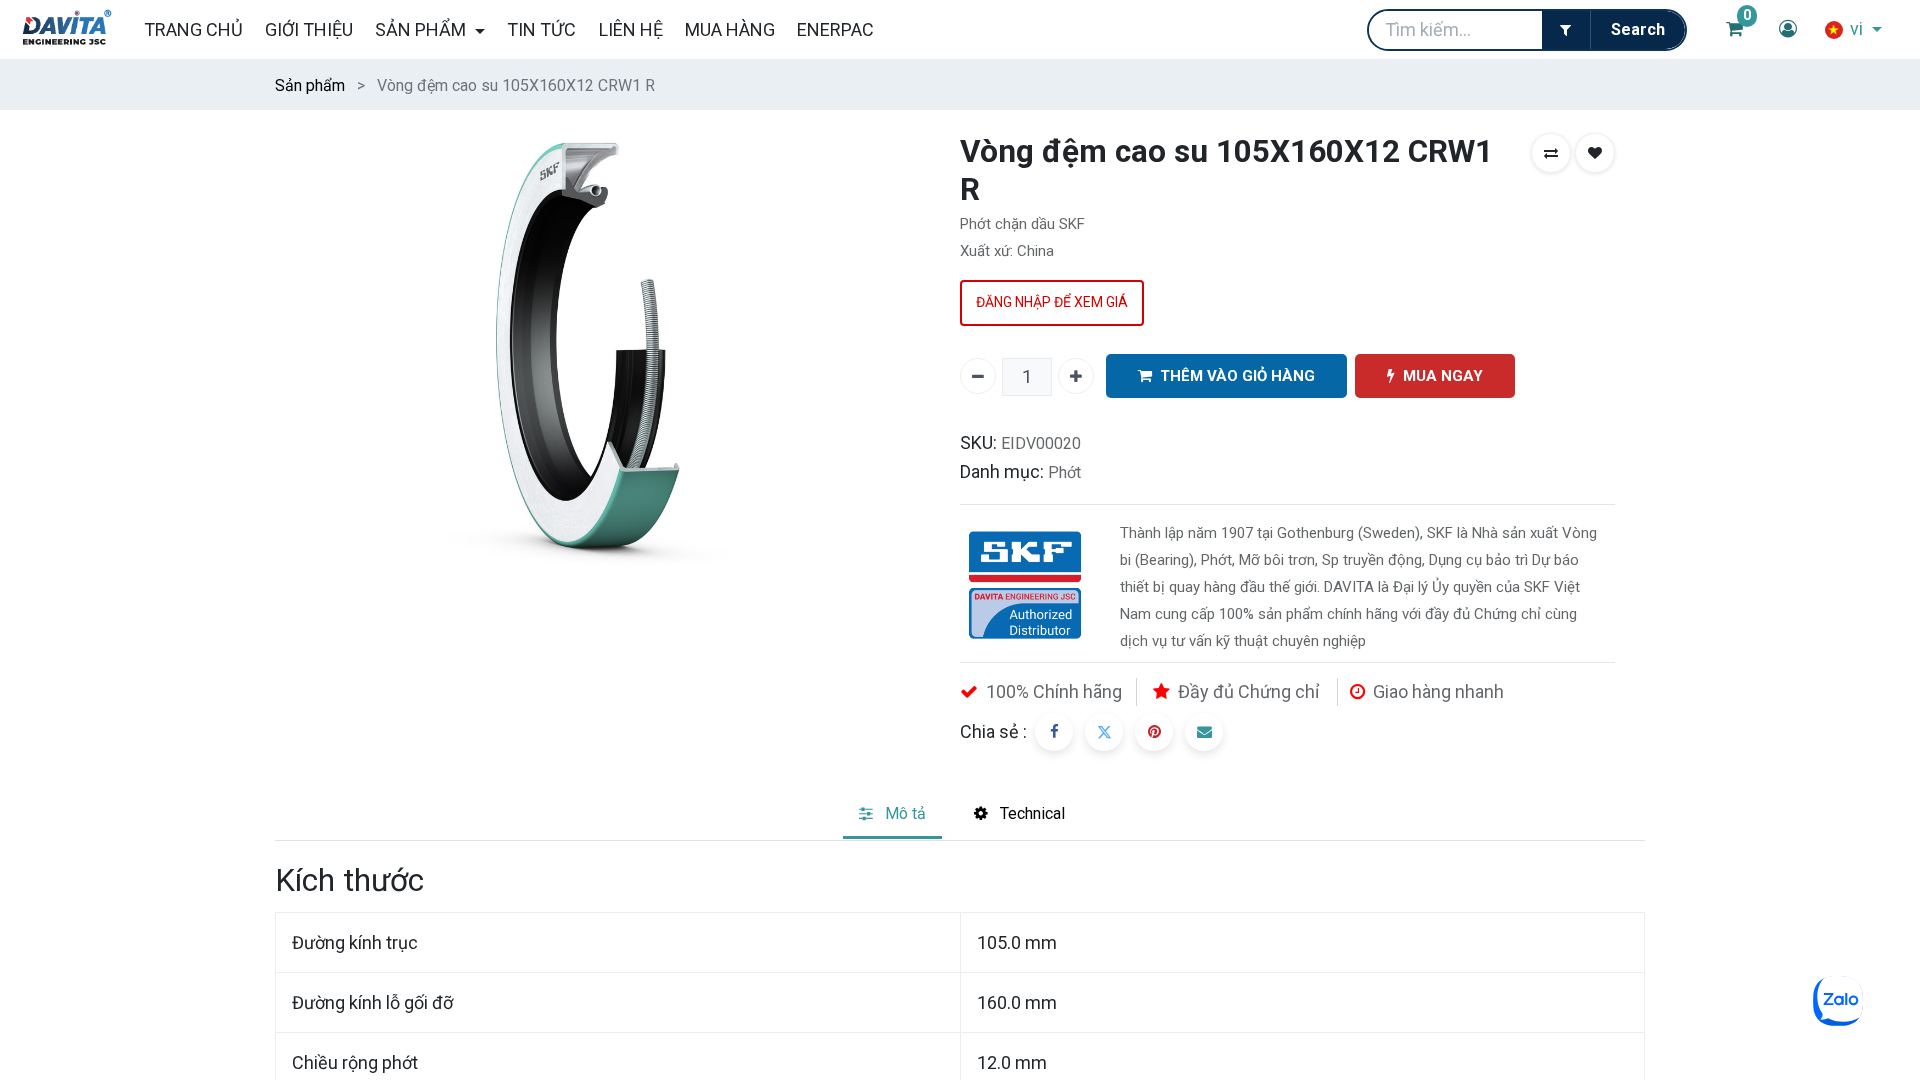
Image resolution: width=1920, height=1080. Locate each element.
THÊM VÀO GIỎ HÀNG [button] (1237, 376)
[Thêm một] (1076, 376)
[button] (1551, 153)
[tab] (892, 815)
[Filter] (1566, 30)
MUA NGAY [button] (1443, 376)
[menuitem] (192, 29)
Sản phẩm (310, 85)
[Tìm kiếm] (1637, 30)
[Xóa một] (978, 376)
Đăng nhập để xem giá (1052, 302)
